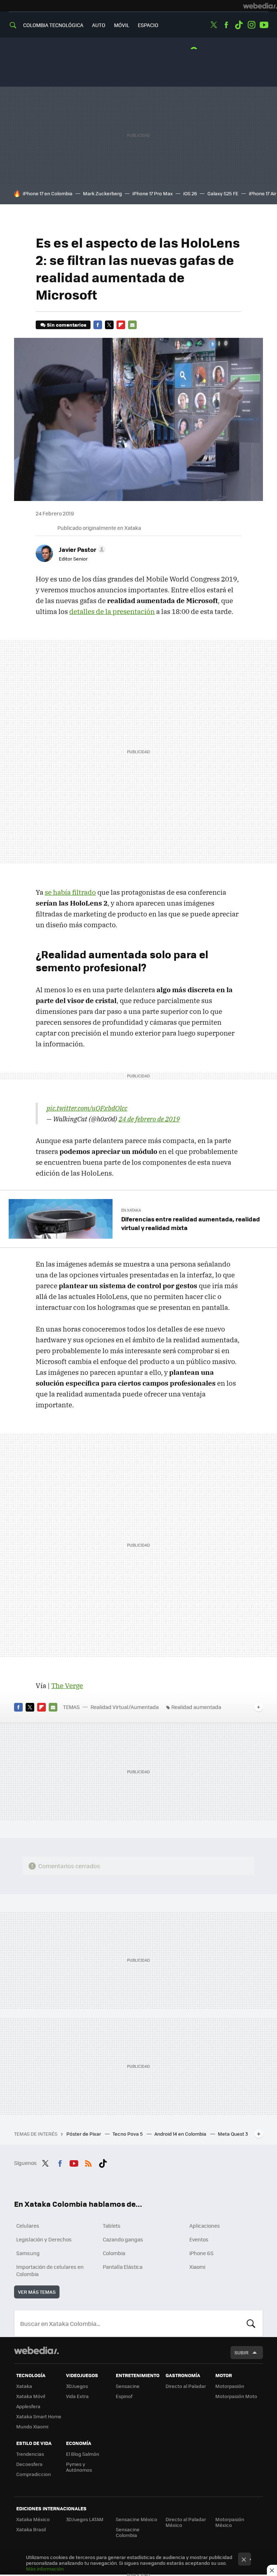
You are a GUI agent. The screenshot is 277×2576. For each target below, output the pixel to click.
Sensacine (128, 2386)
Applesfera (28, 2406)
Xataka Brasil (31, 2529)
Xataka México (33, 2519)
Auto (99, 25)
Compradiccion (34, 2474)
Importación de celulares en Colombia (50, 2270)
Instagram (251, 25)
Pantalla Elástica (123, 2267)
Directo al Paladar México (186, 2522)
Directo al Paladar (186, 2386)
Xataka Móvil (31, 2396)
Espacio (148, 25)
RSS (88, 2162)
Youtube (264, 25)
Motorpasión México (230, 2522)
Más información (45, 2569)
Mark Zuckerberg (102, 193)
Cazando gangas (123, 2239)
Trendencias (30, 2454)
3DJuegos (77, 2386)
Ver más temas (37, 2292)
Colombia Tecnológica (53, 25)
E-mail (132, 325)
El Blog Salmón (83, 2454)
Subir (241, 2352)
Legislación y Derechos (44, 2239)
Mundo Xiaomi (32, 2426)
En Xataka (131, 1210)
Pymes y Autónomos (79, 2467)
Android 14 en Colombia (181, 2134)
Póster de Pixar (84, 2134)
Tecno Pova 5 (128, 2134)
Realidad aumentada (196, 1707)
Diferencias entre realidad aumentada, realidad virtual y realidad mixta (191, 1223)
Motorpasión (230, 2386)
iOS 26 (190, 193)
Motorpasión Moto (236, 2396)
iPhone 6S (201, 2253)
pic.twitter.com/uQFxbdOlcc (87, 1108)
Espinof (124, 2396)
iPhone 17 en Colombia (48, 193)
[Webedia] (260, 6)
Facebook (226, 25)
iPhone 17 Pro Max (153, 193)
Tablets (112, 2226)
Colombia (114, 2253)
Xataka (24, 2386)
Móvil (122, 25)
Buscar (251, 2323)
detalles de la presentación (112, 611)
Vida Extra (77, 2396)
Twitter (214, 25)
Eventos (199, 2239)
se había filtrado (70, 892)
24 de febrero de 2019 (149, 1119)
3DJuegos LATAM (85, 2519)
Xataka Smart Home (39, 2416)
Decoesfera (29, 2464)
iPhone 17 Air (263, 193)
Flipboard (121, 325)
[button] (81, 549)
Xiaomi (197, 2267)
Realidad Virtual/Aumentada (125, 1707)
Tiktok (239, 25)
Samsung (28, 2253)
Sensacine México (137, 2519)
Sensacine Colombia (128, 2532)
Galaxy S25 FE (223, 193)
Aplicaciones (205, 2226)
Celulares (28, 2226)
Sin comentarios (67, 325)
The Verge (67, 1686)
